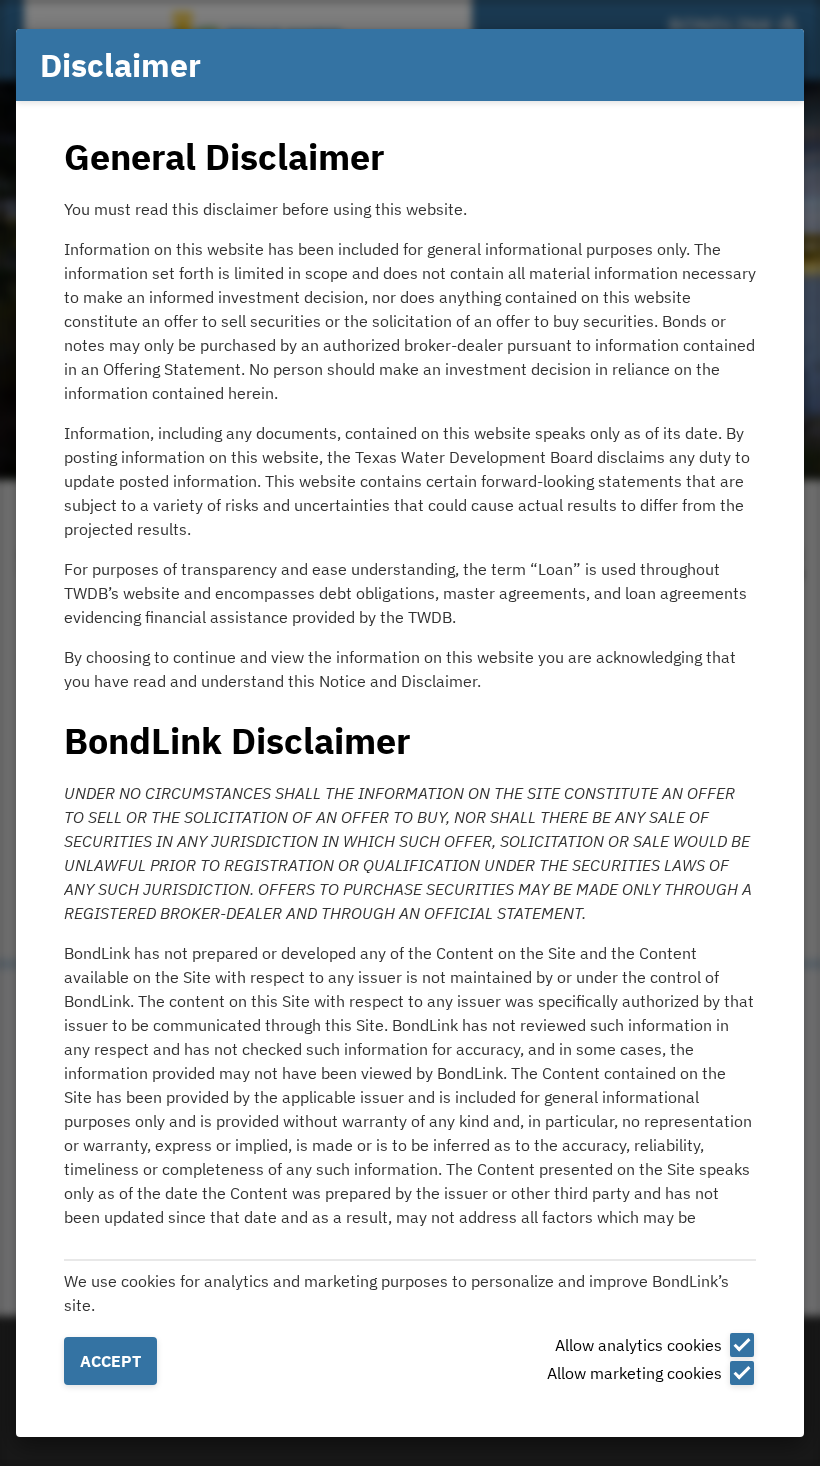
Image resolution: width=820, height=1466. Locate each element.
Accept (110, 1361)
